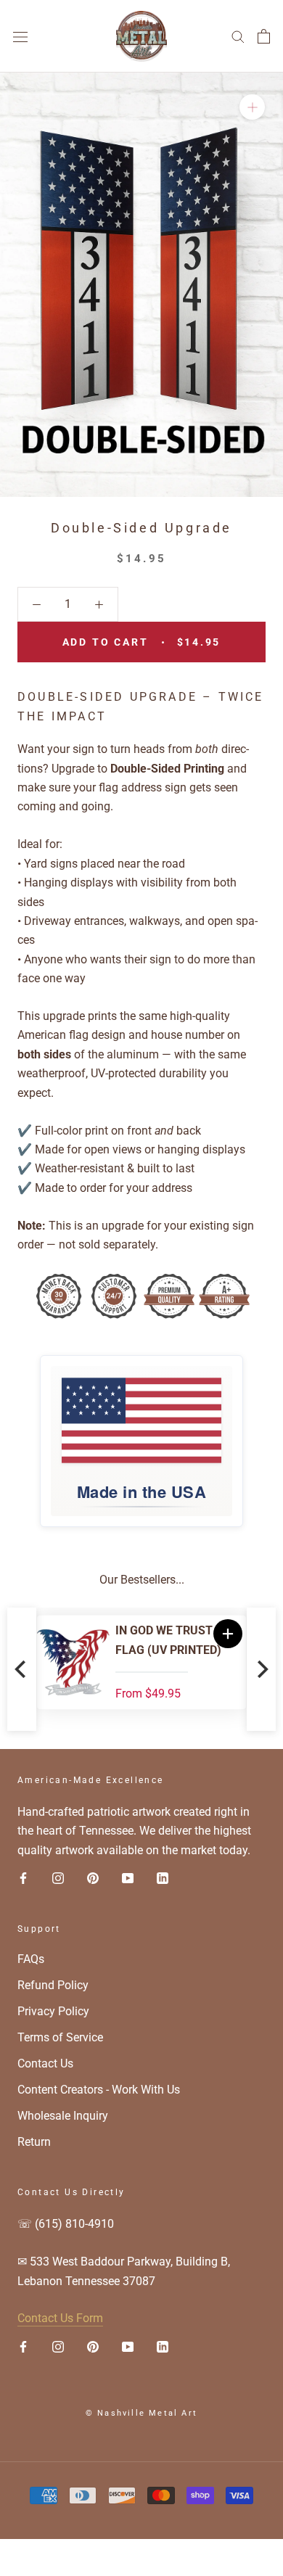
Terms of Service (60, 2037)
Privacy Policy (53, 2011)
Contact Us (45, 2063)
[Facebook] (23, 1877)
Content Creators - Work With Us (99, 2090)
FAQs (31, 1959)
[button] (228, 1634)
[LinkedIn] (163, 1877)
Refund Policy (53, 1985)
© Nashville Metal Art (141, 2413)
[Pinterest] (93, 1877)
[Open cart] (264, 36)
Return (34, 2142)
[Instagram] (58, 1877)
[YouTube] (128, 1877)
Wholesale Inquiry (63, 2116)
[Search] (238, 36)
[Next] (261, 1669)
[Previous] (22, 1669)
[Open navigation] (20, 36)
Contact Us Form (60, 2318)
